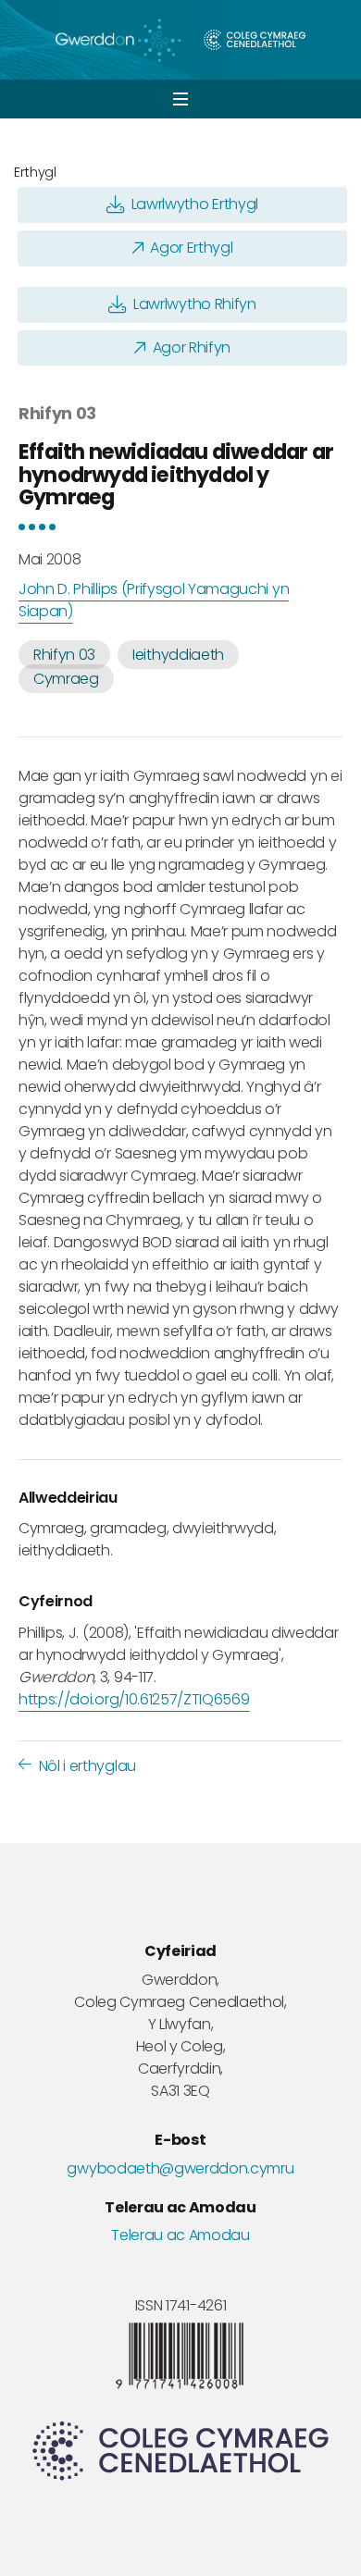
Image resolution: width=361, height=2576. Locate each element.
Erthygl (35, 172)
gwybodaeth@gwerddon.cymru (180, 2169)
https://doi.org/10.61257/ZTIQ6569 (134, 1699)
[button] (180, 99)
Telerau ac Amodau (180, 2235)
